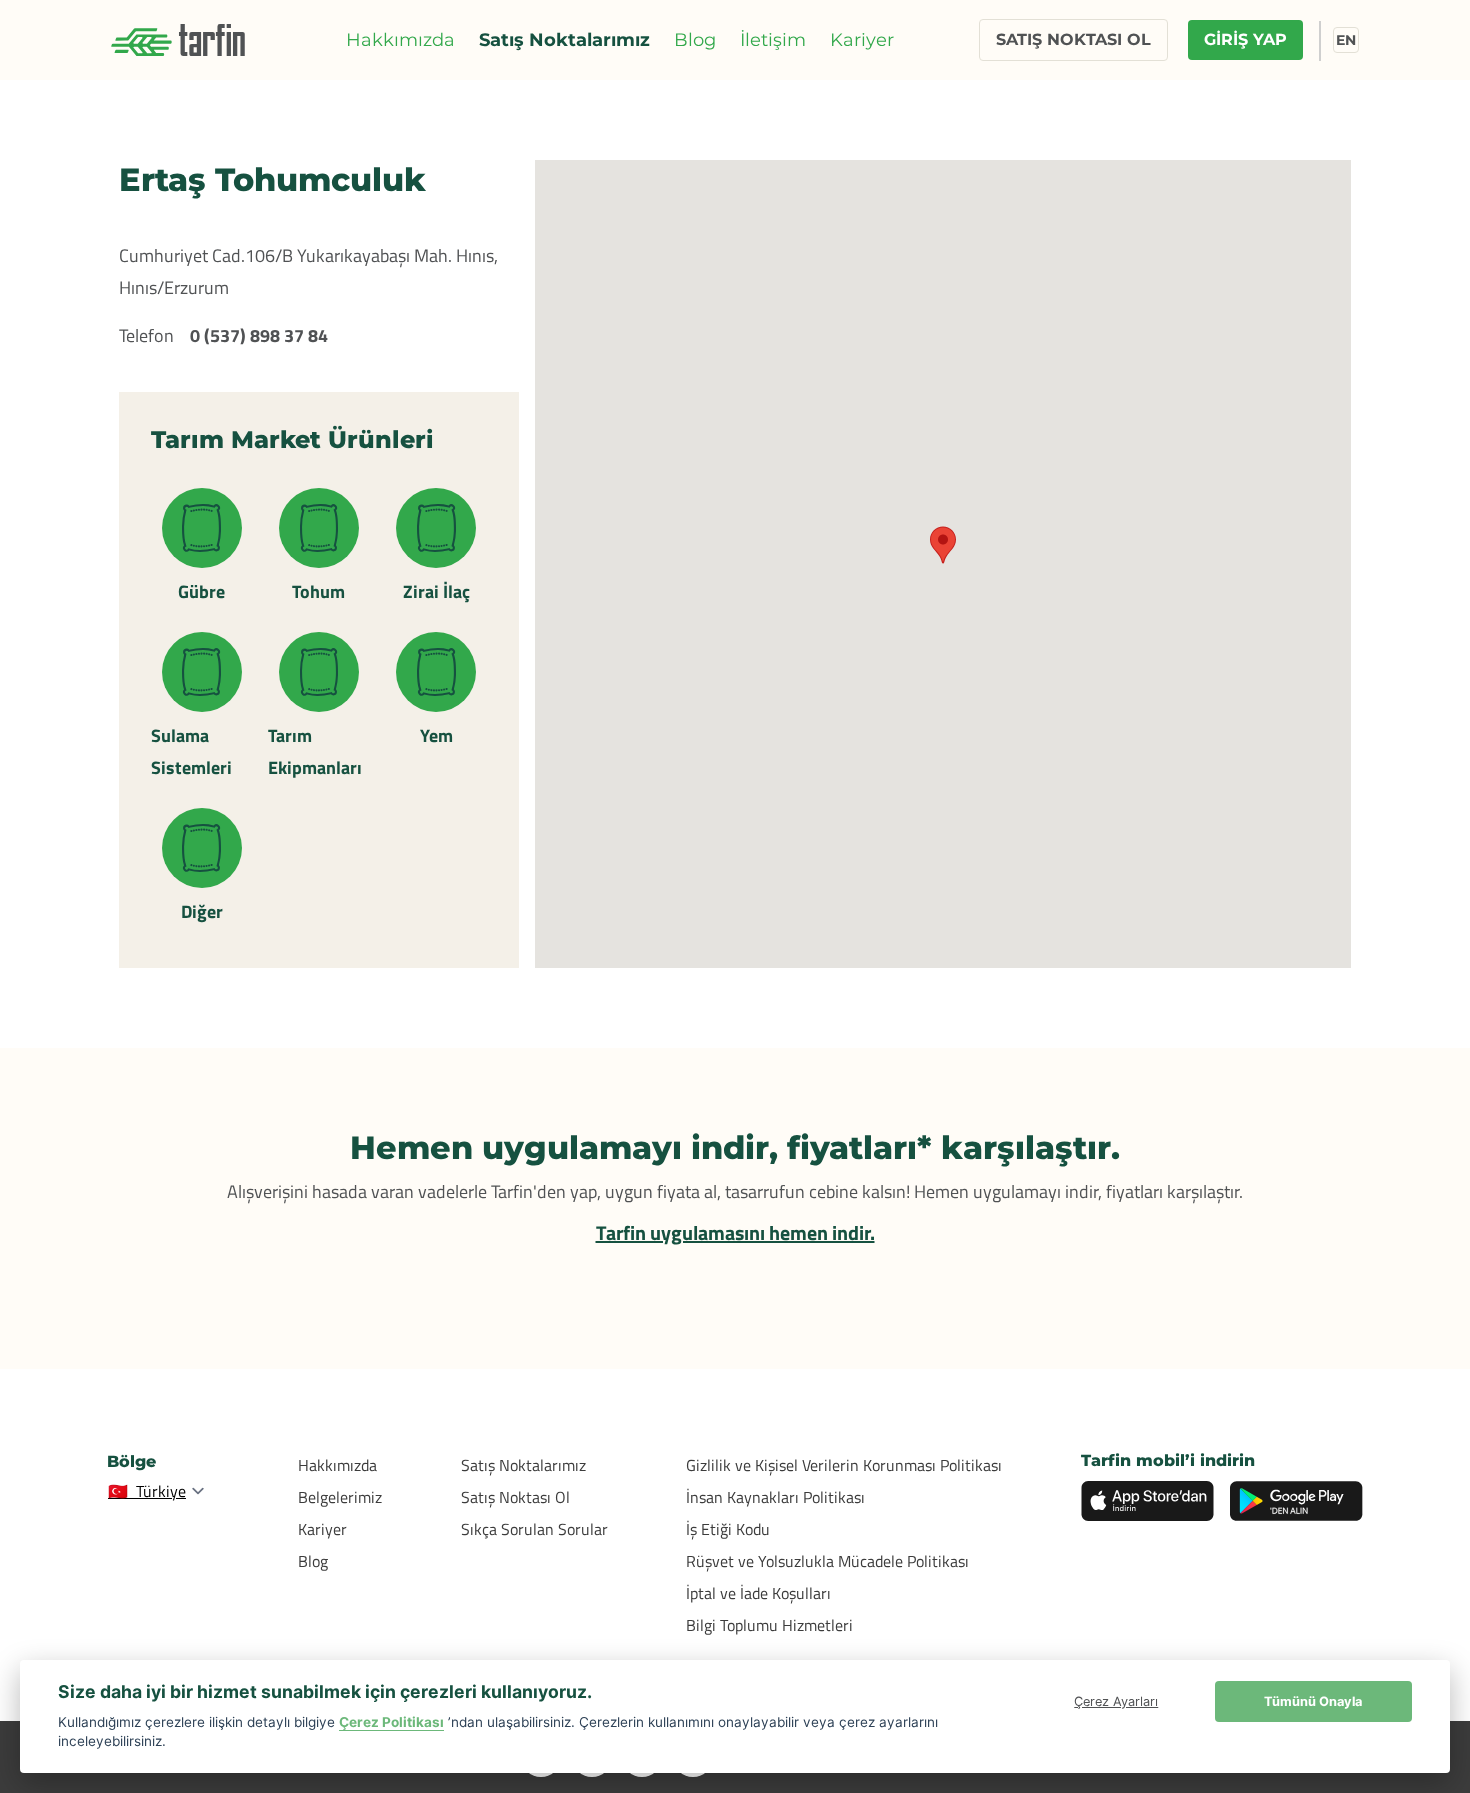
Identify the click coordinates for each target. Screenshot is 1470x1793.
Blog (695, 40)
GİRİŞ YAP (1245, 39)
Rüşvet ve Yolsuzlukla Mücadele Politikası (827, 1561)
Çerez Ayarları (1116, 1701)
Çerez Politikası (391, 1722)
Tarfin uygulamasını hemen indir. (735, 1232)
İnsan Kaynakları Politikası (775, 1497)
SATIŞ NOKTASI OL (1073, 39)
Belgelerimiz (340, 1497)
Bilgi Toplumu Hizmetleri (769, 1625)
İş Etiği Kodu (728, 1529)
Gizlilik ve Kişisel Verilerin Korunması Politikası (844, 1465)
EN (1346, 40)
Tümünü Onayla (1313, 1701)
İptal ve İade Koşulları (758, 1593)
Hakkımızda (400, 40)
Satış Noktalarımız (564, 40)
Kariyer (862, 40)
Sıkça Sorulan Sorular (534, 1529)
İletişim (773, 40)
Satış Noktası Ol (515, 1497)
